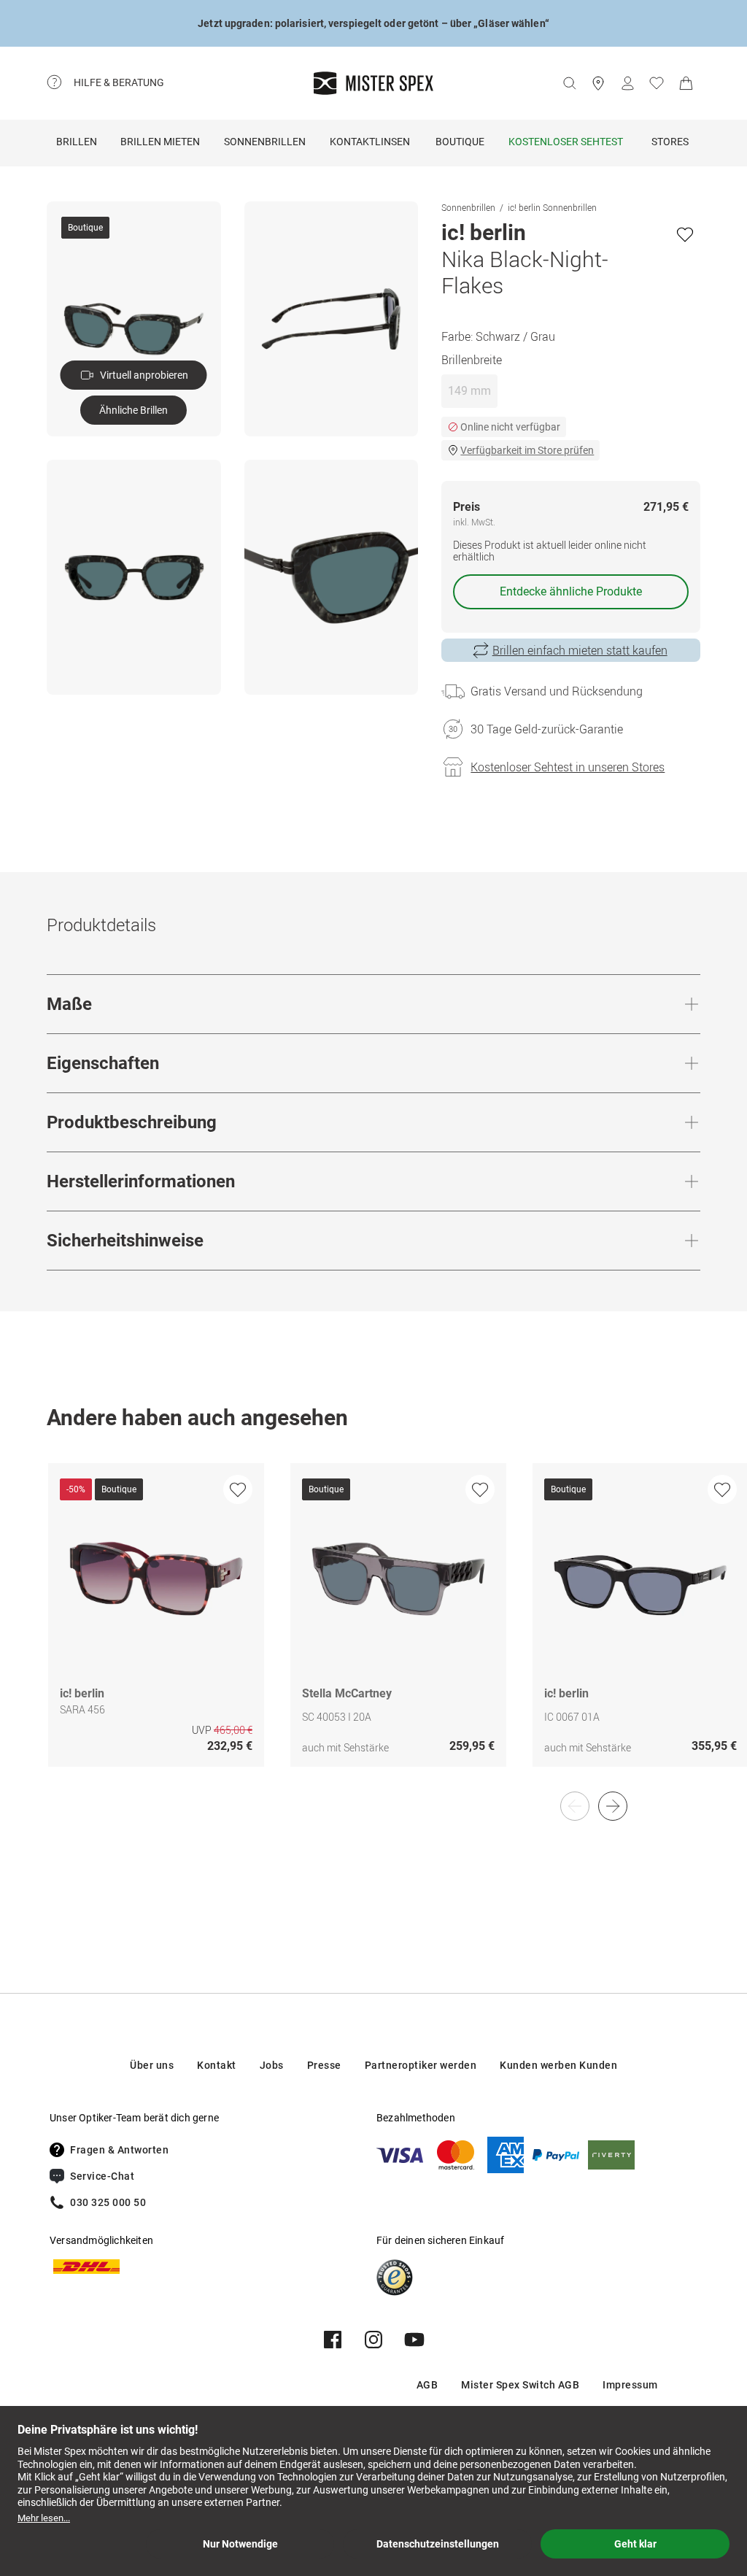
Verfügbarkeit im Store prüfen (527, 450)
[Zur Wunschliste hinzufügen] (685, 234)
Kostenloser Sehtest (566, 142)
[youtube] (414, 2340)
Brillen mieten (160, 142)
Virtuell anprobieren (144, 375)
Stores (670, 142)
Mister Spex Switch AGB (520, 2385)
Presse (324, 2065)
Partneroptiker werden (421, 2065)
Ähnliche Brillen (133, 410)
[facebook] (333, 2340)
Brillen (77, 142)
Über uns (152, 2065)
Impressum (630, 2385)
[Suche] (569, 83)
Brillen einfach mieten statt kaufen (580, 650)
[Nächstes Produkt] (613, 1806)
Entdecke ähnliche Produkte (571, 591)
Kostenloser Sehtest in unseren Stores (568, 767)
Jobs (272, 2065)
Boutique (460, 142)
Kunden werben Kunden (558, 2065)
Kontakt (217, 2065)
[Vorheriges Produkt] (575, 1806)
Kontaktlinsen (370, 142)
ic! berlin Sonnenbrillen (552, 207)
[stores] (598, 83)
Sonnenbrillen (265, 142)
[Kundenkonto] (627, 83)
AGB (427, 2385)
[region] (373, 1630)
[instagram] (373, 2340)
